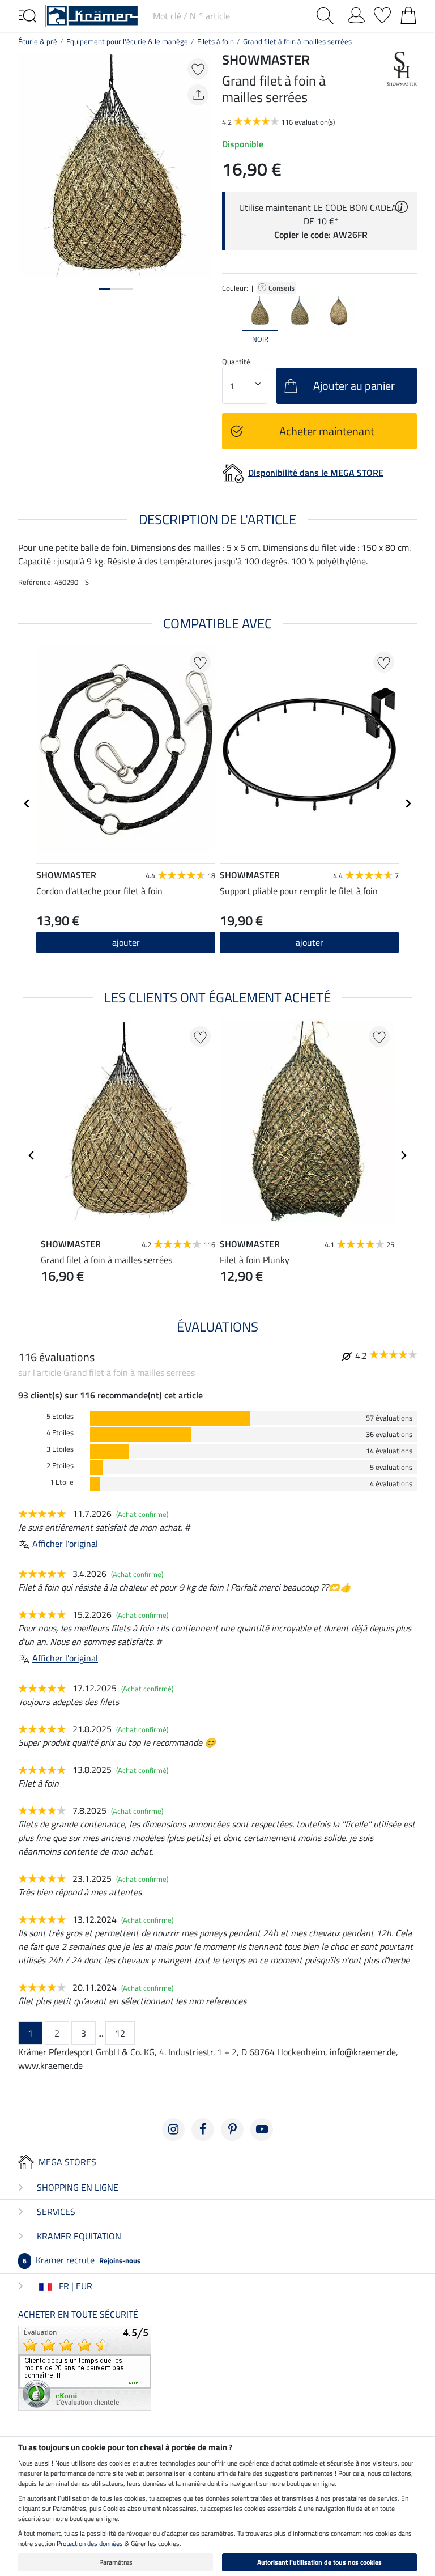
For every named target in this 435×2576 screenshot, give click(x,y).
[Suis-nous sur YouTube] (262, 2129)
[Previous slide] (231, 320)
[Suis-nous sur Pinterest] (232, 2129)
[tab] (104, 289)
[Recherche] (327, 16)
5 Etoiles (60, 1416)
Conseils (282, 288)
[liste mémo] (382, 13)
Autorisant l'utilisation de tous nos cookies (319, 2562)
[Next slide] (408, 320)
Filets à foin (216, 41)
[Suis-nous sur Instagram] (173, 2129)
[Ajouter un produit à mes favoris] (198, 69)
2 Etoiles (60, 1466)
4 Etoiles (60, 1433)
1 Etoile (62, 1482)
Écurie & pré (38, 41)
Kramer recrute (82, 2260)
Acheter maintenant (327, 431)
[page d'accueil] (92, 15)
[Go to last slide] (27, 804)
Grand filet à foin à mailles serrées (297, 41)
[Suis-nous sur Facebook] (203, 2129)
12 (120, 2033)
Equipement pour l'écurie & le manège (127, 41)
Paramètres (116, 2562)
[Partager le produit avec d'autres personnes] (198, 95)
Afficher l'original (65, 1544)
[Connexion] (356, 13)
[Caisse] (408, 13)
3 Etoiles (60, 1449)
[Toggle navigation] (27, 15)
